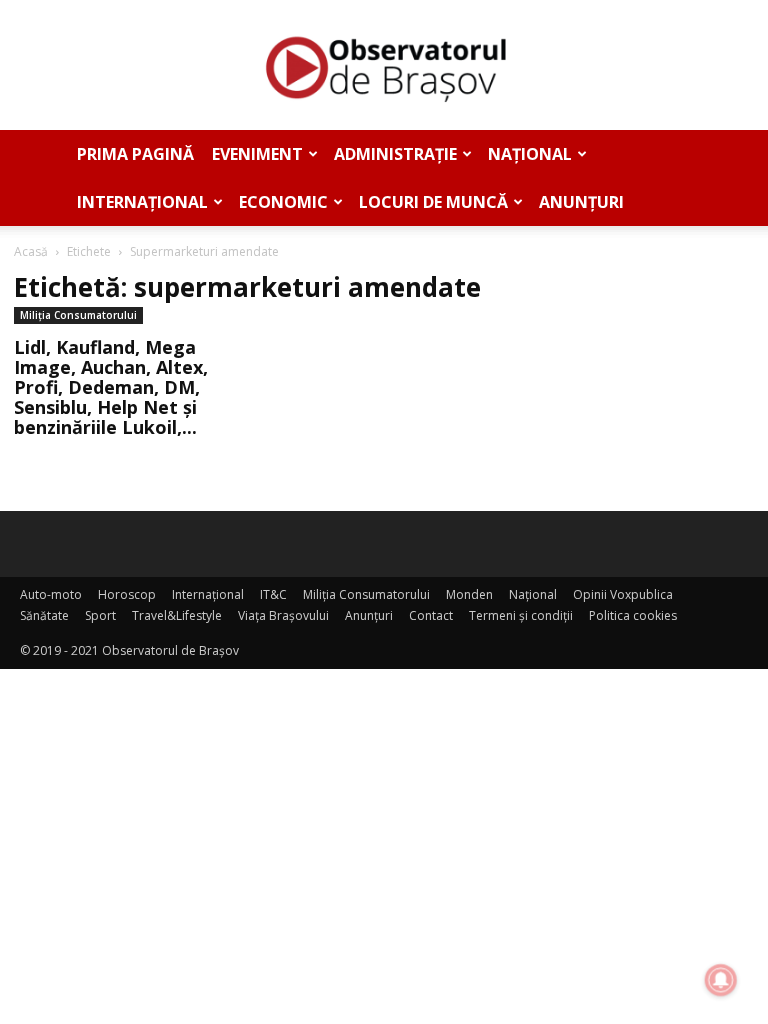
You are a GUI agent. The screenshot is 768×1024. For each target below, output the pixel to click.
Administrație (395, 154)
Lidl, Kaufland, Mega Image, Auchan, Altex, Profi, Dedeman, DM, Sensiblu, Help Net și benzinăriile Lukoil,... (111, 387)
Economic (283, 202)
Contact (431, 615)
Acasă (31, 251)
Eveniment (257, 154)
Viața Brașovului (283, 615)
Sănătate (44, 615)
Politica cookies (633, 615)
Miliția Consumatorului (78, 315)
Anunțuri (581, 202)
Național (530, 154)
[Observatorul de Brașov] (384, 66)
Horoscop (127, 594)
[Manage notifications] (721, 980)
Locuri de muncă (433, 202)
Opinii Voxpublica (623, 594)
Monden (469, 594)
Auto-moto (51, 594)
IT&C (273, 594)
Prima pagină (135, 154)
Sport (100, 615)
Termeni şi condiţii (521, 615)
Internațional (142, 202)
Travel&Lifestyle (177, 615)
